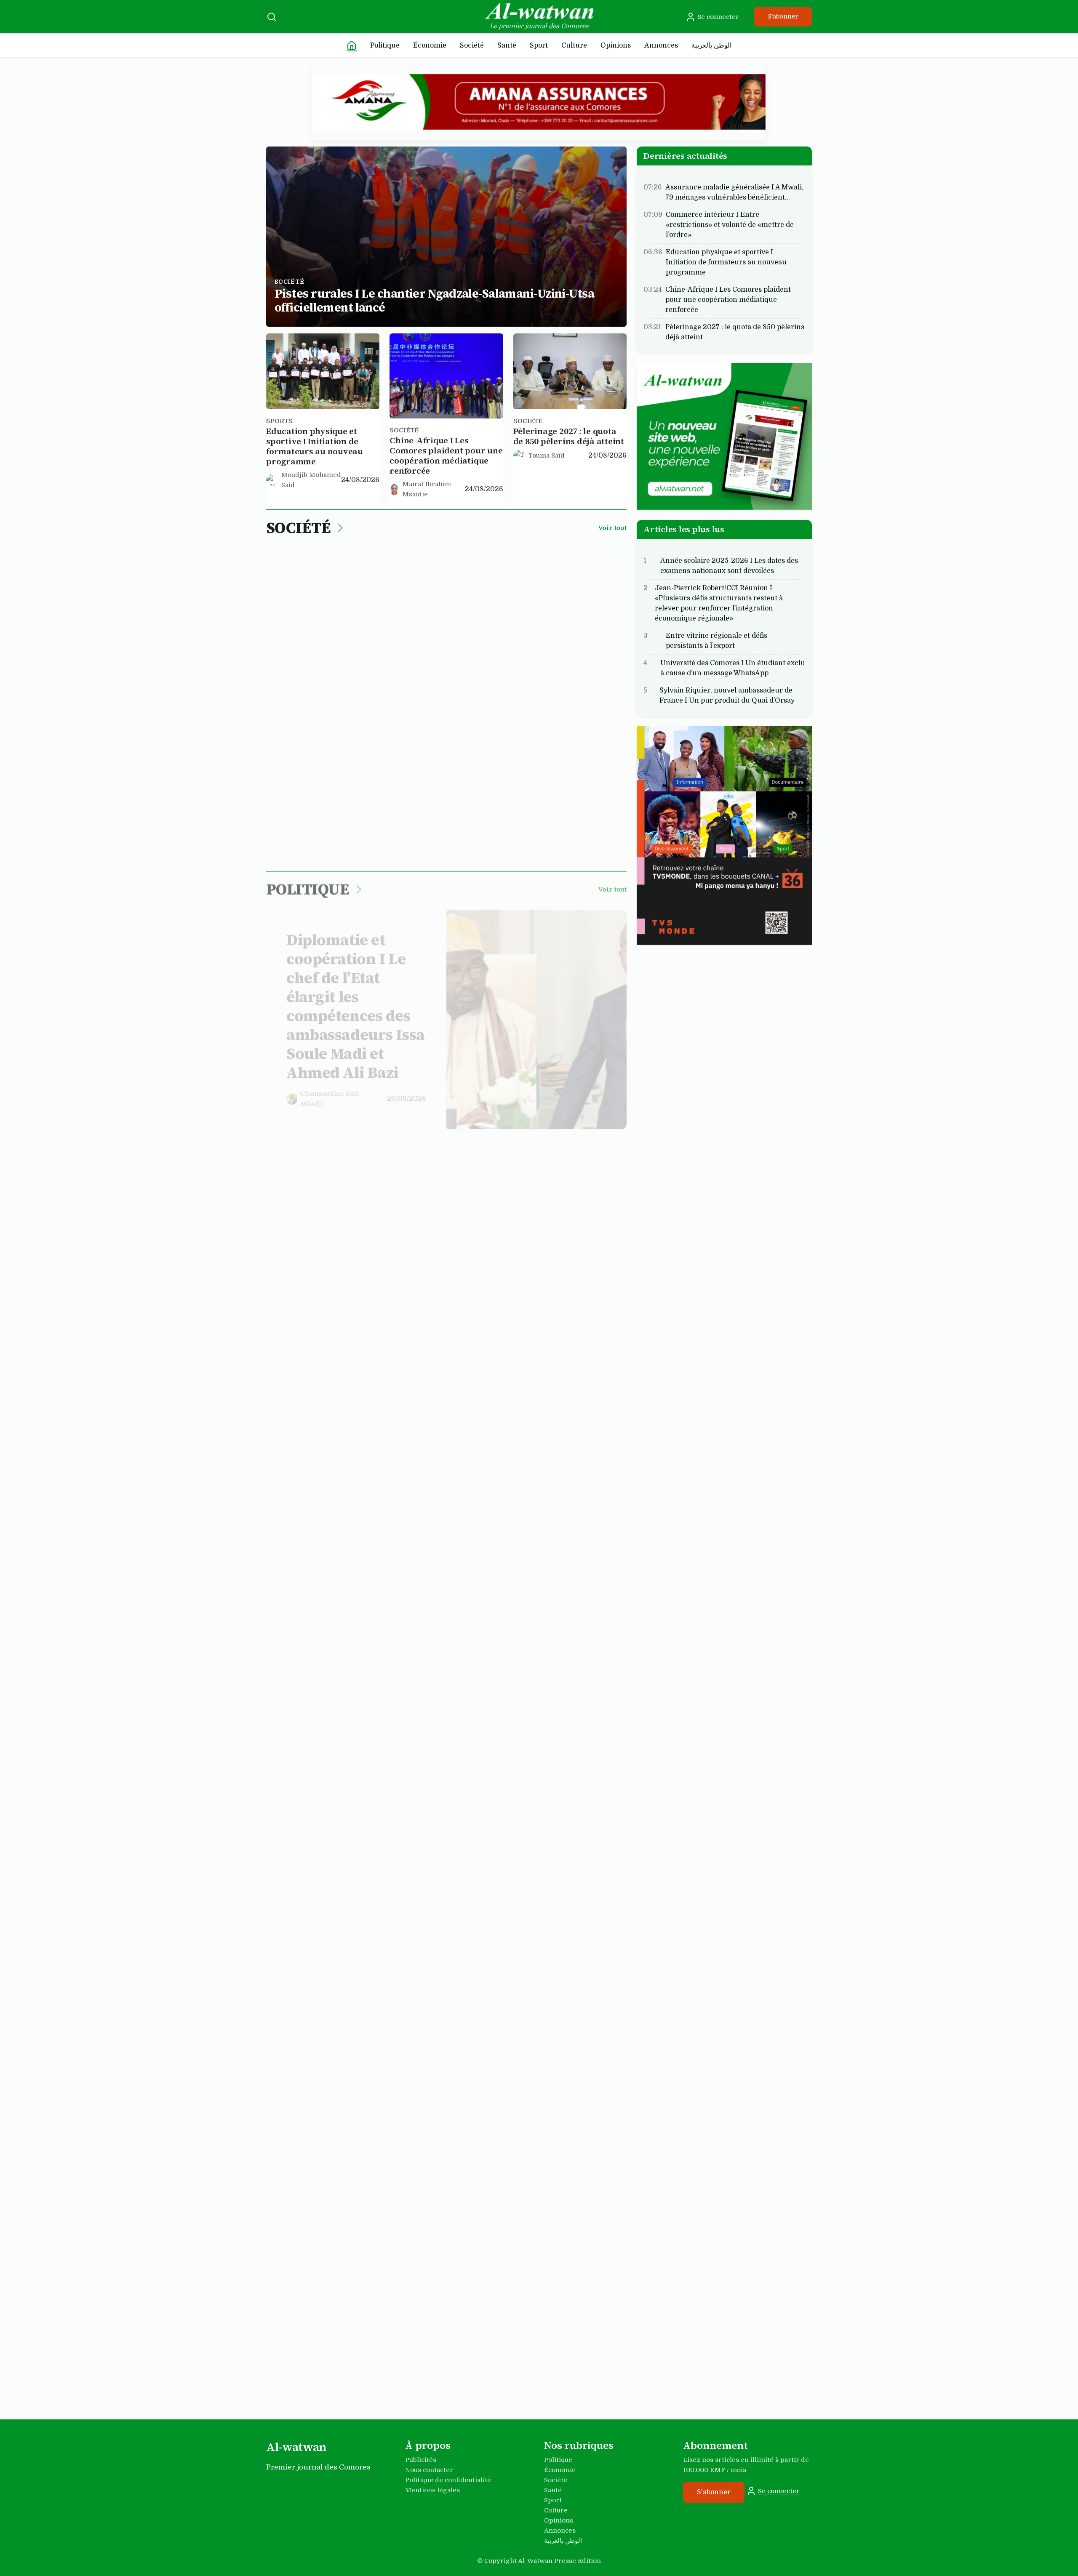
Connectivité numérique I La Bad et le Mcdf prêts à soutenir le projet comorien (532, 1385)
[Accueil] (352, 45)
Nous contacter (429, 2470)
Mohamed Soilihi (432, 835)
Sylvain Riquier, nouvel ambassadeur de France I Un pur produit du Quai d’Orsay (727, 695)
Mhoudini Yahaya (308, 1250)
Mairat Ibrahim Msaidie (427, 489)
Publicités (421, 2460)
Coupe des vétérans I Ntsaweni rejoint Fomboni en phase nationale (321, 2342)
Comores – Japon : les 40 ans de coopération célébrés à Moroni (441, 1216)
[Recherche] (272, 17)
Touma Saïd (547, 456)
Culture (574, 45)
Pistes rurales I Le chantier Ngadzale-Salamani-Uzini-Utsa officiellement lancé (434, 301)
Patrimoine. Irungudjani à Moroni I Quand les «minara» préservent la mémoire (355, 1765)
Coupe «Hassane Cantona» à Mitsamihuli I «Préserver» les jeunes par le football (527, 2152)
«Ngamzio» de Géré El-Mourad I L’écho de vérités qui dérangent (439, 1955)
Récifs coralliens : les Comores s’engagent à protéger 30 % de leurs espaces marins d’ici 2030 (436, 806)
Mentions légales (432, 2490)
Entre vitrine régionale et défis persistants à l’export (716, 640)
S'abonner (783, 16)
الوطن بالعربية (711, 45)
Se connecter (718, 17)
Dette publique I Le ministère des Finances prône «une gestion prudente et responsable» (568, 1571)
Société (472, 45)
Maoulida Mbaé (506, 1445)
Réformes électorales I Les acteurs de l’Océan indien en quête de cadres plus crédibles (319, 1221)
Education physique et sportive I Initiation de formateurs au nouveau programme (315, 446)
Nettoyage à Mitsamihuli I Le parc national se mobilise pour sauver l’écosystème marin (566, 806)
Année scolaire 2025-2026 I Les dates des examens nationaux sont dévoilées (729, 565)
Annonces (661, 45)
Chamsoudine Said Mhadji (330, 1091)
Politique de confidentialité (448, 2480)
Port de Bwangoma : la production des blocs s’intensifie (308, 801)
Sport (539, 45)
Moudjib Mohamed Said (311, 480)
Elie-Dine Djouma (509, 2221)
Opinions (616, 45)
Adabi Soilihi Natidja (502, 676)
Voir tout (612, 528)
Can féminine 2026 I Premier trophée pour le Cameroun (442, 2336)
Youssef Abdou (324, 1835)
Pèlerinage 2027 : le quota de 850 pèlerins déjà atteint (569, 436)
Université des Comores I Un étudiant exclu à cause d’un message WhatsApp (733, 668)
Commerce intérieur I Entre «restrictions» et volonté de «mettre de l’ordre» (536, 611)
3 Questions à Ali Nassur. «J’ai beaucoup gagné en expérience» (568, 2342)
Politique (385, 45)
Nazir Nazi (545, 835)
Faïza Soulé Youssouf (298, 2004)
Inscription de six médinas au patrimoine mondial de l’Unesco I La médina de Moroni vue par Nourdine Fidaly (322, 1965)
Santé (507, 45)
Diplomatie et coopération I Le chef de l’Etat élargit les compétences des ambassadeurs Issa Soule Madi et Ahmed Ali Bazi (356, 999)
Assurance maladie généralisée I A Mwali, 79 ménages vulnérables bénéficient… (734, 192)
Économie (430, 45)
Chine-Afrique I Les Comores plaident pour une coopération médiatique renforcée (446, 456)
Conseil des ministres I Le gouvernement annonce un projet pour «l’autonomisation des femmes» (570, 1221)
